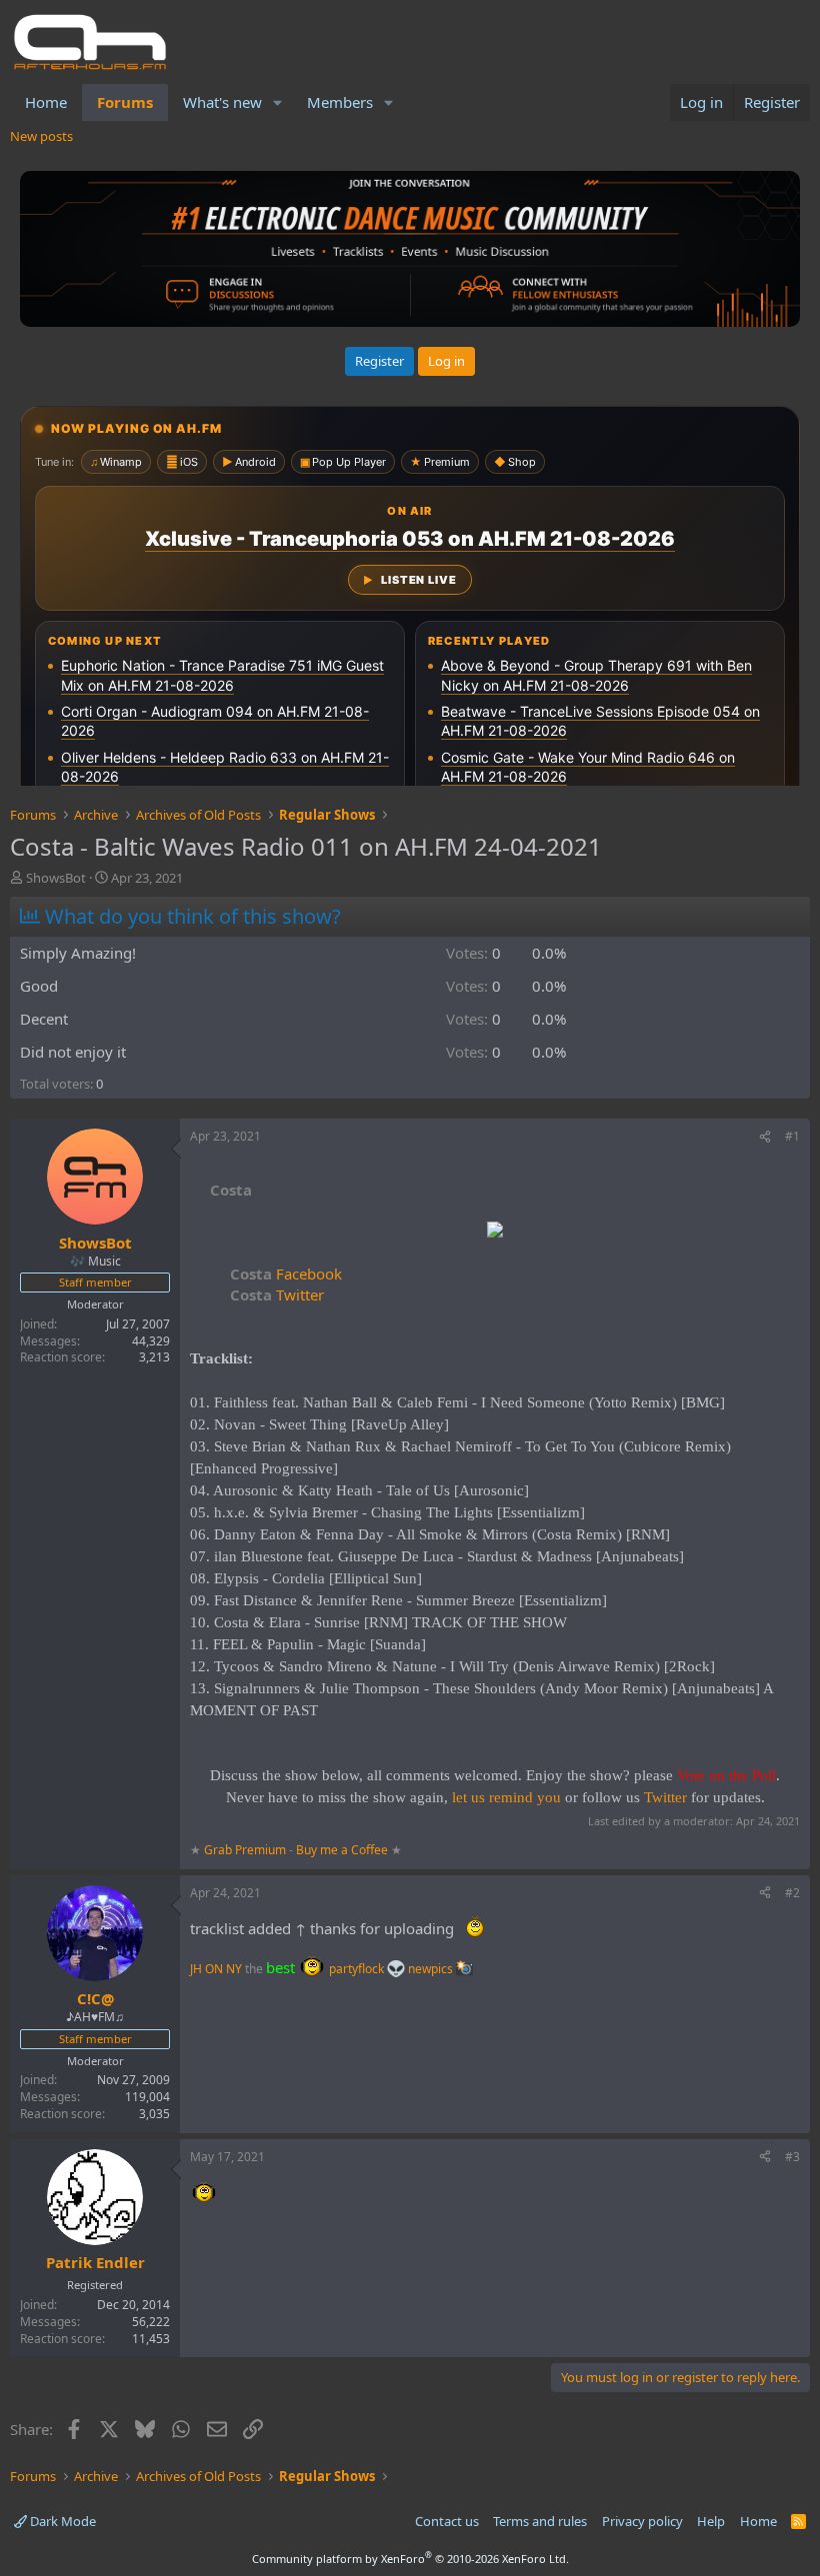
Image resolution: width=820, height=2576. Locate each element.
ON (214, 1969)
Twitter (277, 1294)
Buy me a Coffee (342, 1850)
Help (711, 2521)
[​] (495, 1232)
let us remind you (506, 1797)
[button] (278, 102)
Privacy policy (642, 2521)
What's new (222, 102)
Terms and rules (540, 2521)
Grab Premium (246, 1850)
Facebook (286, 1274)
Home (46, 102)
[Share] (765, 1137)
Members (340, 102)
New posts (41, 136)
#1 (792, 1136)
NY (234, 1969)
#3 (792, 2157)
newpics (432, 1969)
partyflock (358, 1969)
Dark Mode (61, 2521)
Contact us (447, 2521)
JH (196, 1969)
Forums (125, 102)
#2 (792, 1893)
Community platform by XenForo (410, 2559)
